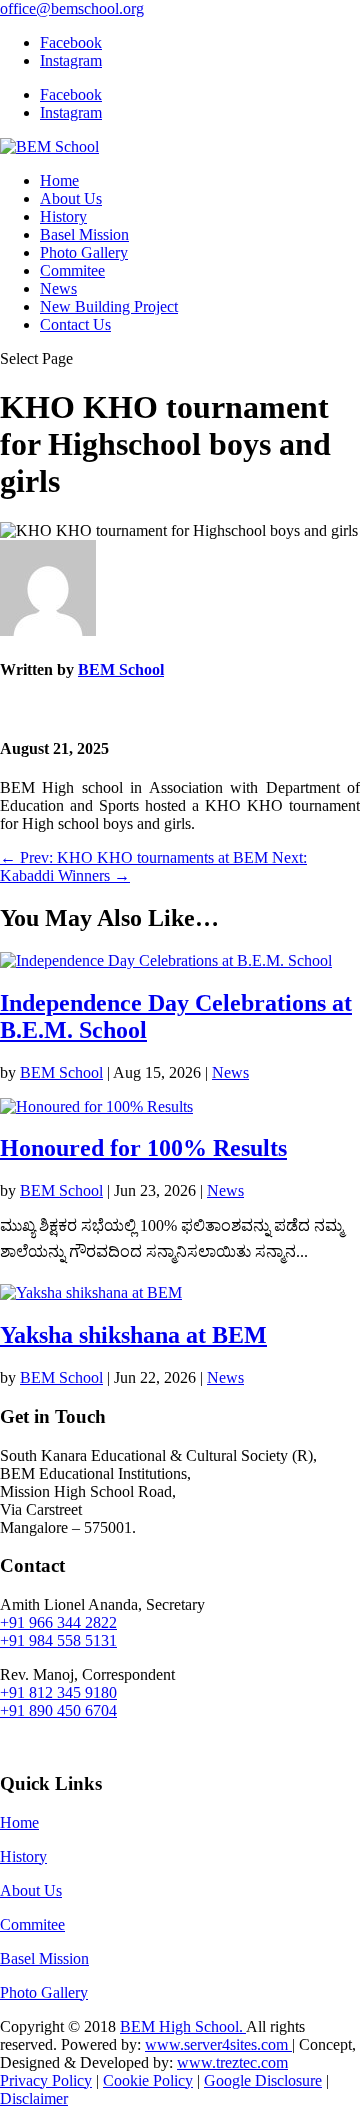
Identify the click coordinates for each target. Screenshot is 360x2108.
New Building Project (109, 306)
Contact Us (75, 324)
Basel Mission (84, 234)
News (58, 288)
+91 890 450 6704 (58, 1710)
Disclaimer (34, 2098)
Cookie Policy (148, 2080)
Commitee (72, 270)
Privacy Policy (46, 2080)
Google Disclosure (263, 2080)
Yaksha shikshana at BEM (133, 1335)
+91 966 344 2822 (58, 1622)
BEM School (121, 669)
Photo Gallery (84, 252)
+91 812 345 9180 (58, 1692)
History (63, 216)
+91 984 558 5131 (58, 1640)
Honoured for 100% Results (143, 1148)
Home (59, 180)
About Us (71, 198)
